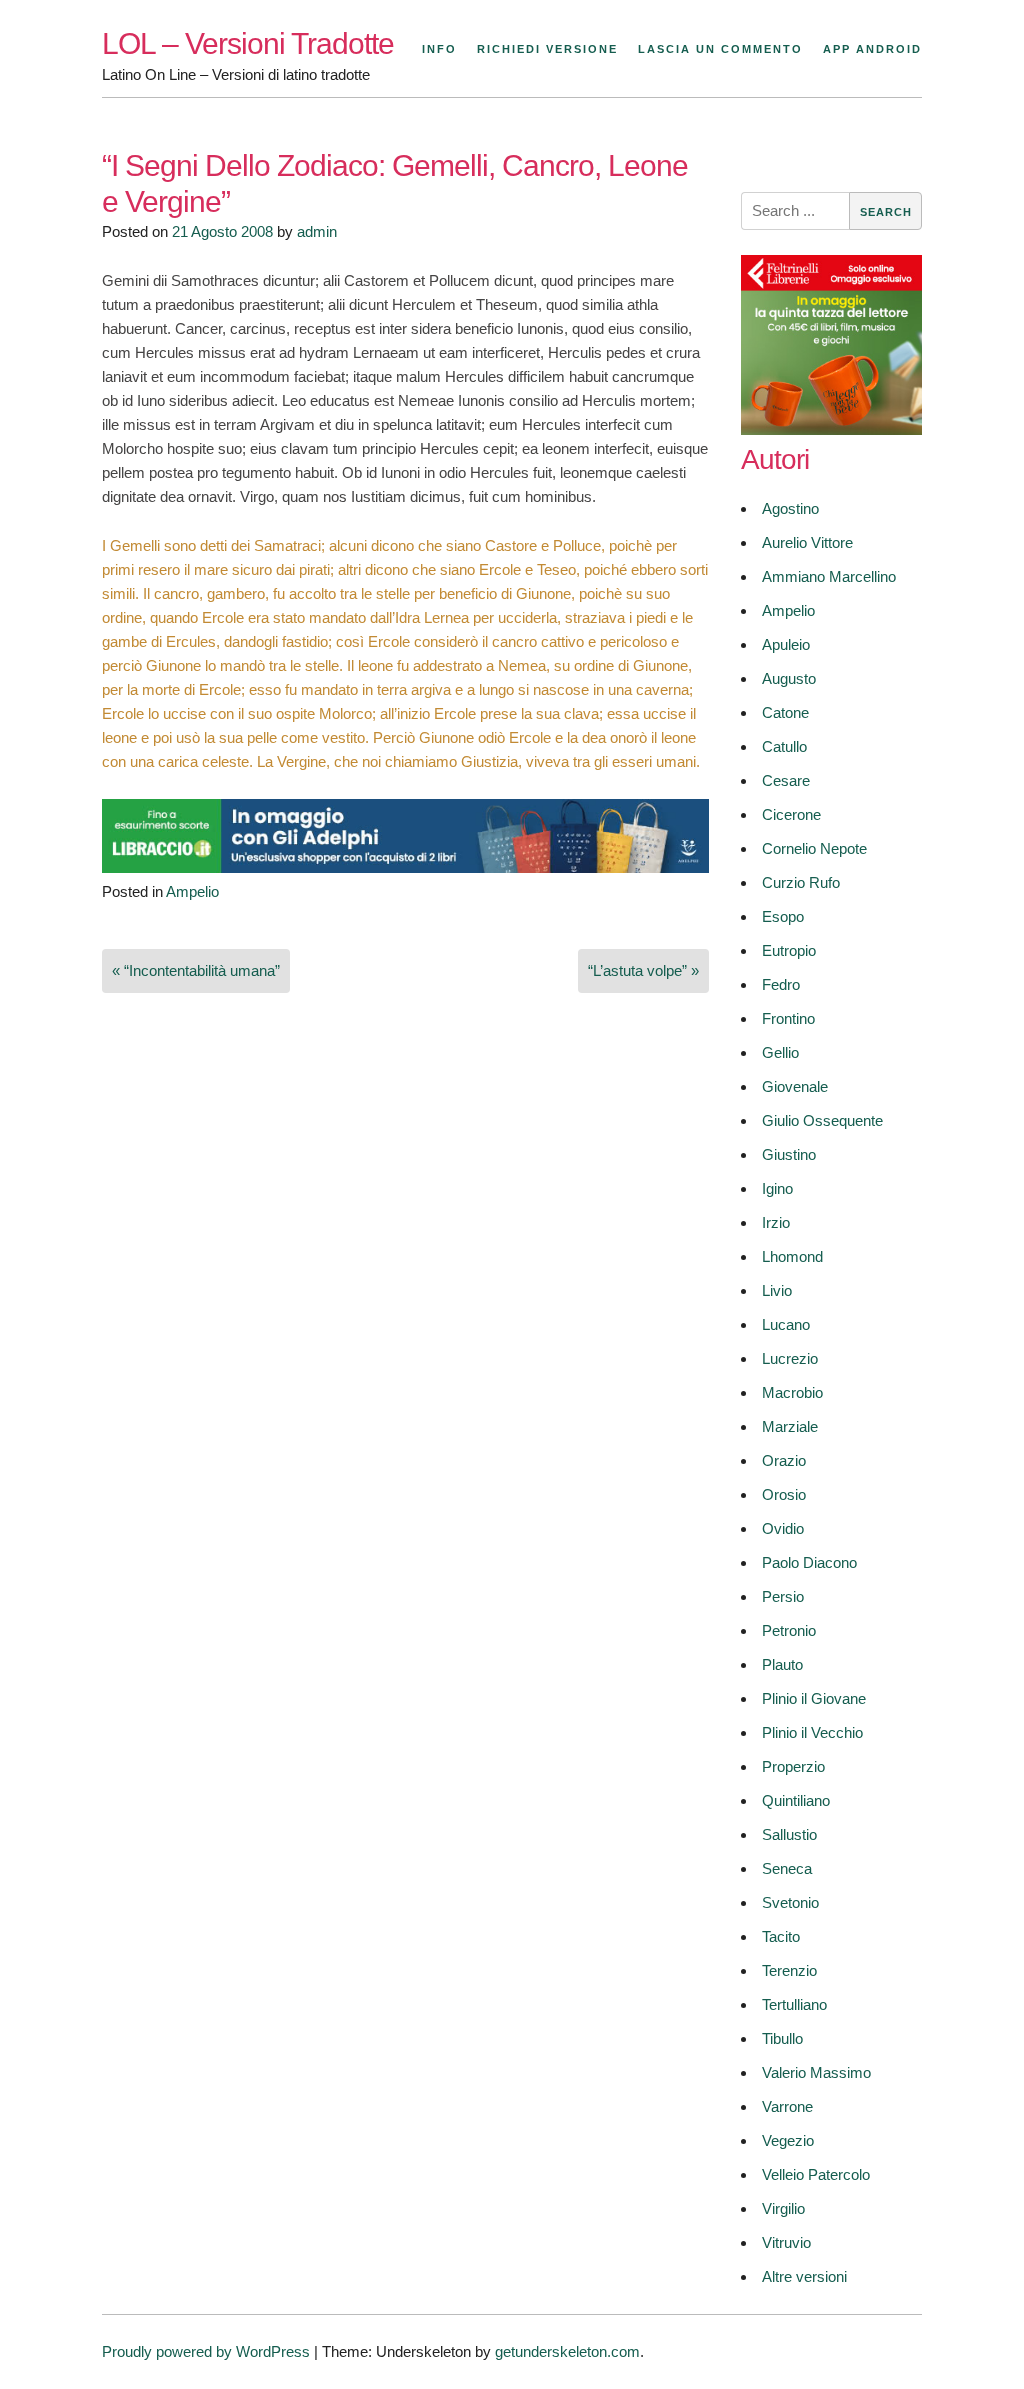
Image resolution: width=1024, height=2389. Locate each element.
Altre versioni (804, 2276)
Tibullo (782, 2038)
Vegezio (788, 2140)
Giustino (789, 1154)
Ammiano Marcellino (829, 576)
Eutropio (789, 950)
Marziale (790, 1426)
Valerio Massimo (816, 2072)
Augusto (789, 678)
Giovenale (795, 1086)
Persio (783, 1596)
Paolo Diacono (809, 1562)
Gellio (780, 1052)
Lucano (786, 1324)
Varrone (787, 2106)
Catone (785, 712)
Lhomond (792, 1256)
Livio (777, 1290)
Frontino (788, 1018)
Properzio (793, 1766)
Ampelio (192, 891)
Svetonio (790, 1902)
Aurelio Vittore (807, 542)
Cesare (786, 780)
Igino (777, 1188)
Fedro (781, 984)
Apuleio (786, 644)
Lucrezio (790, 1358)
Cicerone (791, 814)
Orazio (784, 1460)
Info (439, 49)
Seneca (787, 1868)
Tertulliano (794, 2004)
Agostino (790, 508)
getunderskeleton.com (567, 2351)
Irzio (776, 1222)
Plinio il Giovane (814, 1698)
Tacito (781, 1936)
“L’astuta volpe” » (643, 970)
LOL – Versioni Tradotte (248, 43)
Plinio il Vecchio (812, 1732)
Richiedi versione (547, 49)
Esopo (783, 916)
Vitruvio (786, 2242)
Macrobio (792, 1392)
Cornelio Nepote (814, 848)
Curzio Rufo (801, 882)
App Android (872, 49)
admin (317, 231)
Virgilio (783, 2208)
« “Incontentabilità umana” (196, 970)
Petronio (789, 1630)
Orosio (784, 1494)
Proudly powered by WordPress (206, 2351)
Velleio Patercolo (816, 2174)
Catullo (784, 746)
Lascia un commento (720, 49)
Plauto (782, 1664)
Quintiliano (796, 1800)
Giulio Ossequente (822, 1120)
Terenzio (789, 1970)
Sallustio (789, 1834)
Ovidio (783, 1528)
